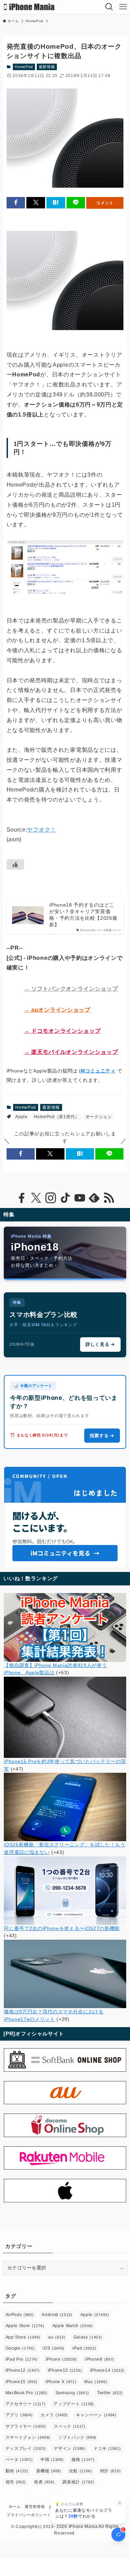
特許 (110, 2471)
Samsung (72, 2393)
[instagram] (51, 1198)
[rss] (109, 1198)
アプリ (19, 2415)
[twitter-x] (36, 1198)
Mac (96, 2382)
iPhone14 (107, 2370)
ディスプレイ (26, 2448)
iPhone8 (100, 2359)
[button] (16, 203)
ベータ (19, 2460)
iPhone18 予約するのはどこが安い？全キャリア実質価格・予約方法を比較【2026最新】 (83, 915)
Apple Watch (73, 2326)
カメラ (54, 2415)
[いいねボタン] (15, 864)
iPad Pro (22, 2359)
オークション (99, 1117)
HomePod (24, 67)
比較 (81, 2471)
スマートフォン (28, 2437)
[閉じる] (120, 2503)
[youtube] (80, 1198)
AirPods (20, 2315)
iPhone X (61, 2382)
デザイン (70, 2448)
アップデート (74, 2404)
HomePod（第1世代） (57, 1117)
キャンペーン (96, 2415)
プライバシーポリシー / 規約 (33, 2515)
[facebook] (21, 1198)
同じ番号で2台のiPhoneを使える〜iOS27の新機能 (62, 1928)
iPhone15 (21, 2382)
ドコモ (107, 2448)
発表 (44, 2482)
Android (57, 2315)
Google (20, 2348)
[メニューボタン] (123, 7)
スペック (70, 2426)
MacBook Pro (27, 2393)
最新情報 (47, 67)
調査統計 (78, 2482)
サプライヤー (26, 2426)
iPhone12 (23, 2370)
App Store (23, 2337)
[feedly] (94, 1198)
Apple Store (25, 2326)
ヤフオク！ (41, 830)
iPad (84, 2348)
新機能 (49, 2471)
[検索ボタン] (109, 7)
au (57, 2337)
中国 (52, 2460)
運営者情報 (35, 2507)
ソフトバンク (77, 2437)
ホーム (15, 2507)
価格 (83, 2460)
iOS (54, 2348)
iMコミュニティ (97, 1071)
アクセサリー (26, 2404)
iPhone (61, 2359)
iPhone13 (65, 2370)
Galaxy (88, 2337)
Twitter (110, 2393)
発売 (16, 2482)
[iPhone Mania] (29, 7)
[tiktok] (65, 1198)
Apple (21, 1117)
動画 (17, 2471)
